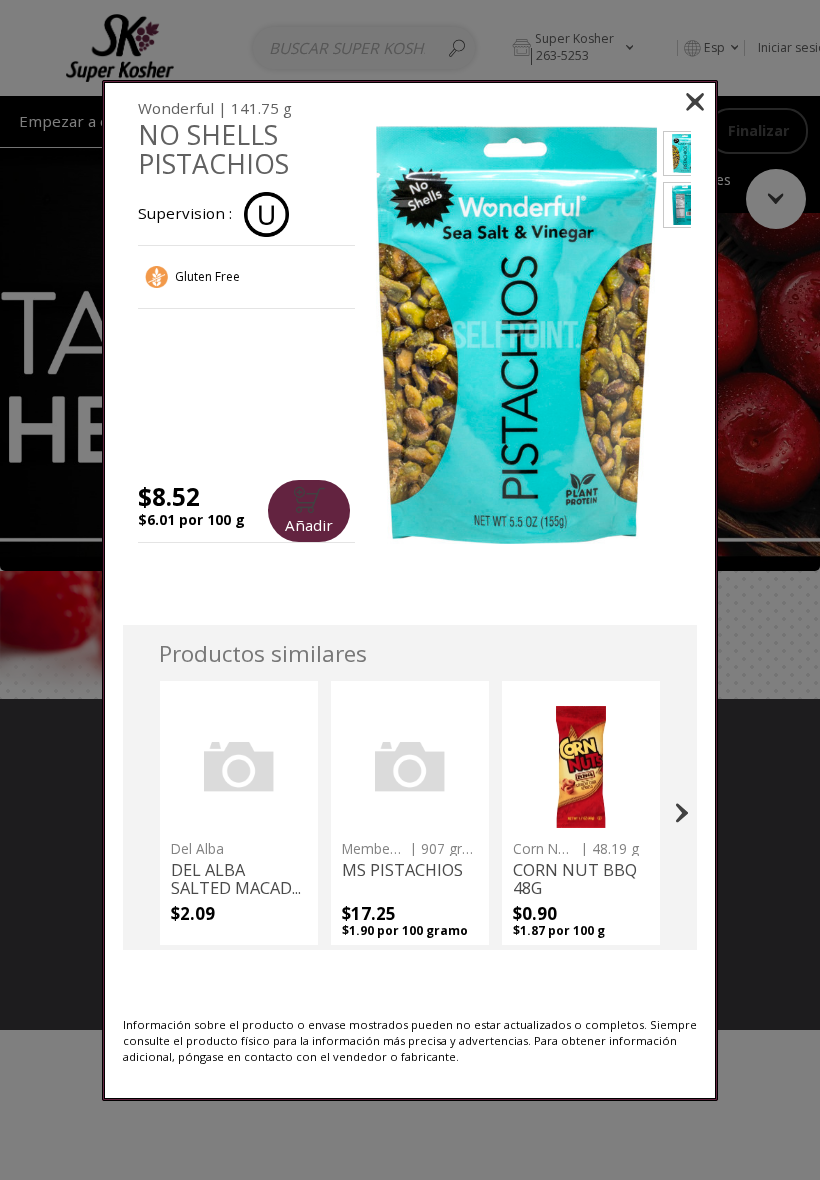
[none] (238, 813)
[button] (516, 335)
